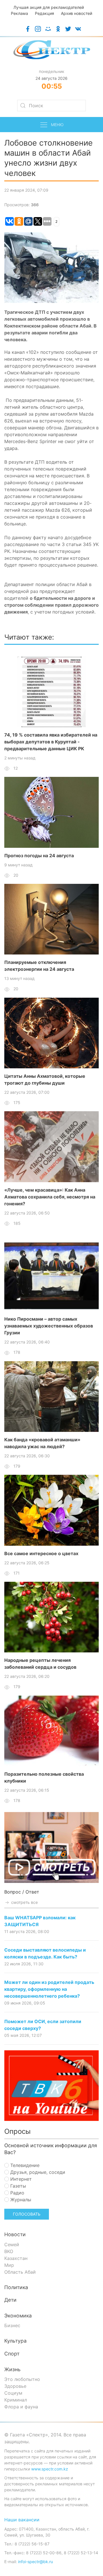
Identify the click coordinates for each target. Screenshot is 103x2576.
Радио (17, 2193)
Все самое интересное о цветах (41, 1553)
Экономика (18, 2316)
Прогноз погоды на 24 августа (39, 856)
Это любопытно (22, 2379)
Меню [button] (57, 125)
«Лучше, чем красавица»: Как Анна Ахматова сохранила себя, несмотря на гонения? (50, 1197)
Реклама (19, 13)
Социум (13, 2393)
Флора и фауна (21, 2407)
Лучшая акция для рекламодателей (49, 7)
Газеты (17, 2186)
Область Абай (20, 2272)
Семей (12, 2244)
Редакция (44, 13)
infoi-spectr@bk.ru (35, 2562)
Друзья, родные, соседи (37, 2172)
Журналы (20, 2200)
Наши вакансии (22, 2520)
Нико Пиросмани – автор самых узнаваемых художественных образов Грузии (49, 1326)
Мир (9, 2265)
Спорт (12, 2354)
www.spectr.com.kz (50, 2469)
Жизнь (12, 2369)
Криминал (16, 2400)
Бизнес (12, 2325)
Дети (10, 2300)
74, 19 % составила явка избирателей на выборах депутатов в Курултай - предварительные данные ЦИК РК (51, 742)
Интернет (20, 2179)
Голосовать (27, 2214)
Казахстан (16, 2258)
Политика (16, 2287)
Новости (15, 2234)
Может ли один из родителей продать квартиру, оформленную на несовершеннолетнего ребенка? (49, 1989)
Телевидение (24, 2165)
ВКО (9, 2251)
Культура (15, 2341)
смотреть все (24, 1902)
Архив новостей (77, 13)
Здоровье (15, 2386)
